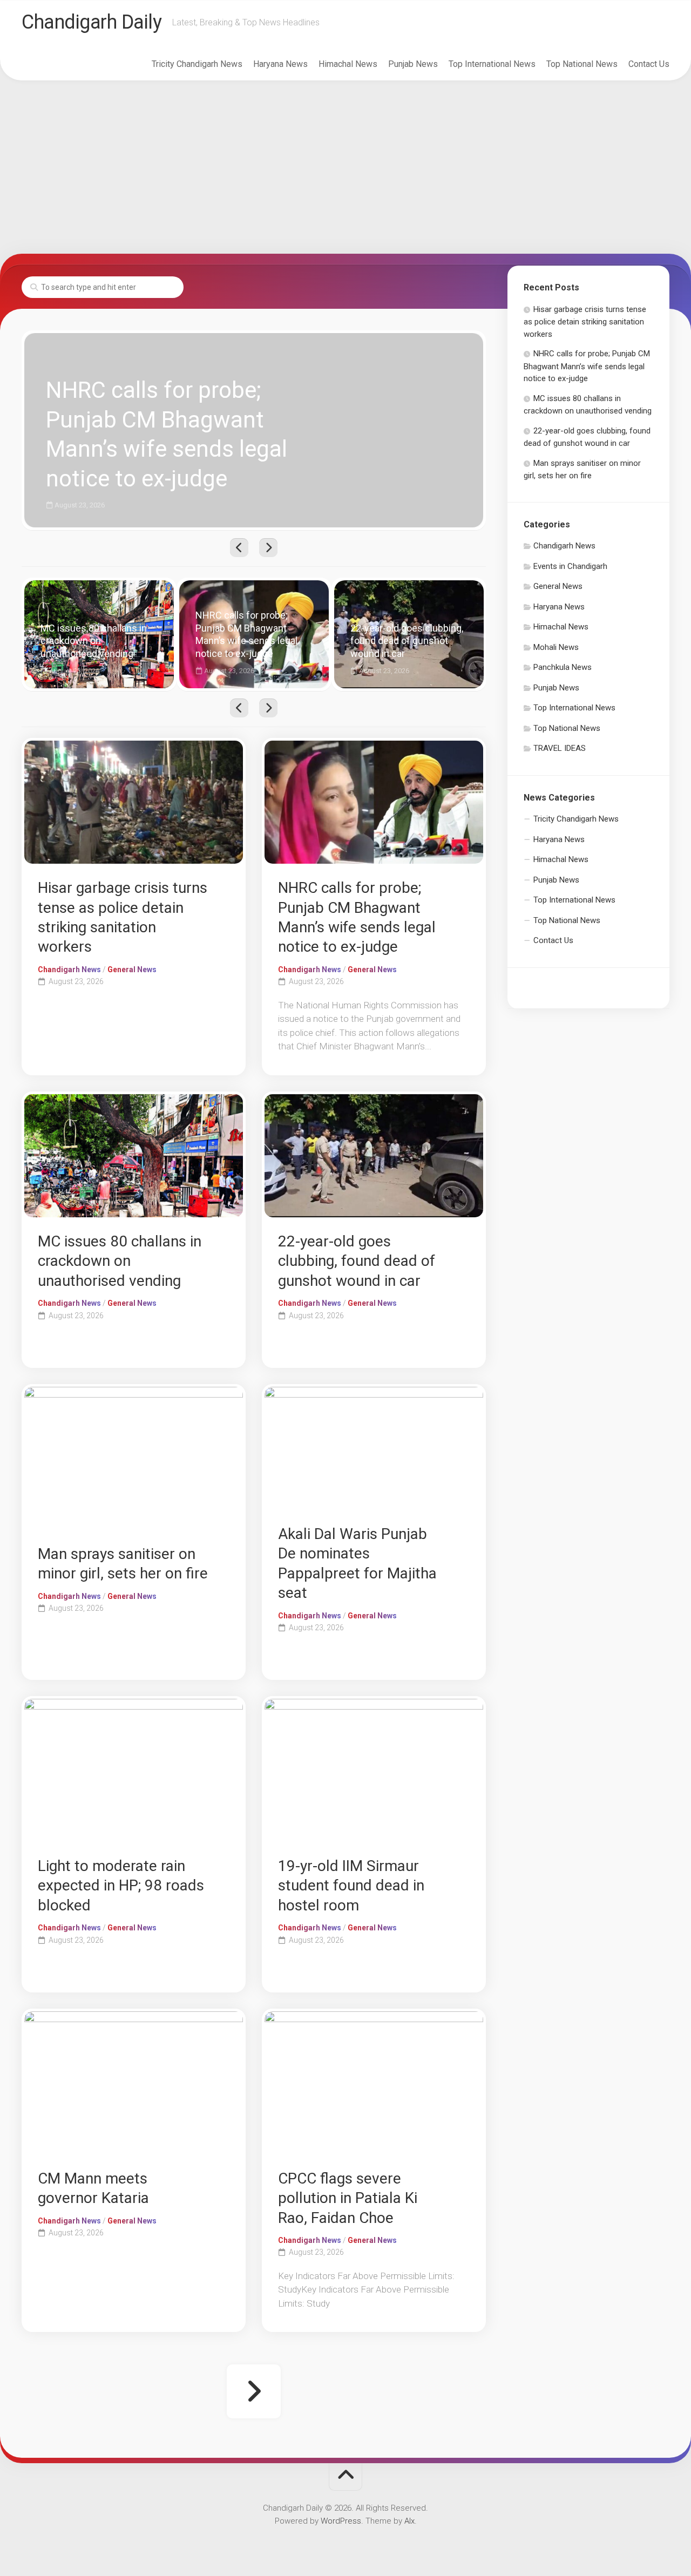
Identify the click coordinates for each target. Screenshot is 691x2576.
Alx (409, 2521)
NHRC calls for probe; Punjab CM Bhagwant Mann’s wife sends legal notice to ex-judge (181, 339)
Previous (239, 548)
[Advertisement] (345, 167)
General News (132, 970)
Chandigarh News (69, 970)
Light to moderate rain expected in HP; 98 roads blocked (121, 1886)
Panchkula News (563, 667)
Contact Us (649, 64)
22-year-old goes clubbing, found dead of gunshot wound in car (404, 592)
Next (268, 548)
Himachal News (348, 64)
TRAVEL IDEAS (560, 748)
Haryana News (280, 64)
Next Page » (254, 2391)
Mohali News (556, 647)
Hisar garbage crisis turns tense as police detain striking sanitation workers (585, 322)
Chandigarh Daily (92, 22)
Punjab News (413, 64)
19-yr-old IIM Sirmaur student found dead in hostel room (351, 1886)
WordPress (341, 2521)
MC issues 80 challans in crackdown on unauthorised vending (96, 592)
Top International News (492, 64)
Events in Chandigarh (570, 566)
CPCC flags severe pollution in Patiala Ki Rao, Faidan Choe (348, 2198)
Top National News (582, 64)
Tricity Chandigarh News (197, 64)
